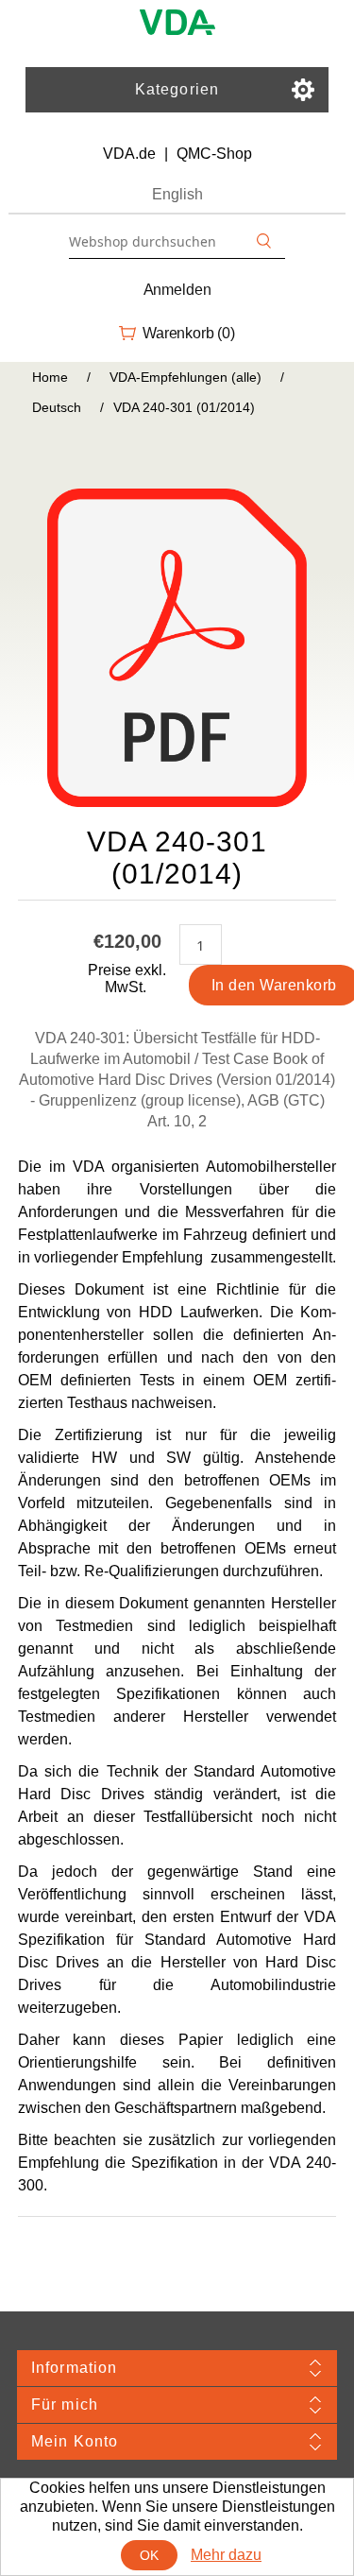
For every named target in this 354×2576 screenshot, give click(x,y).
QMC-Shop (214, 154)
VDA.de (129, 154)
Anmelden (177, 290)
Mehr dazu (226, 2555)
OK (150, 2555)
